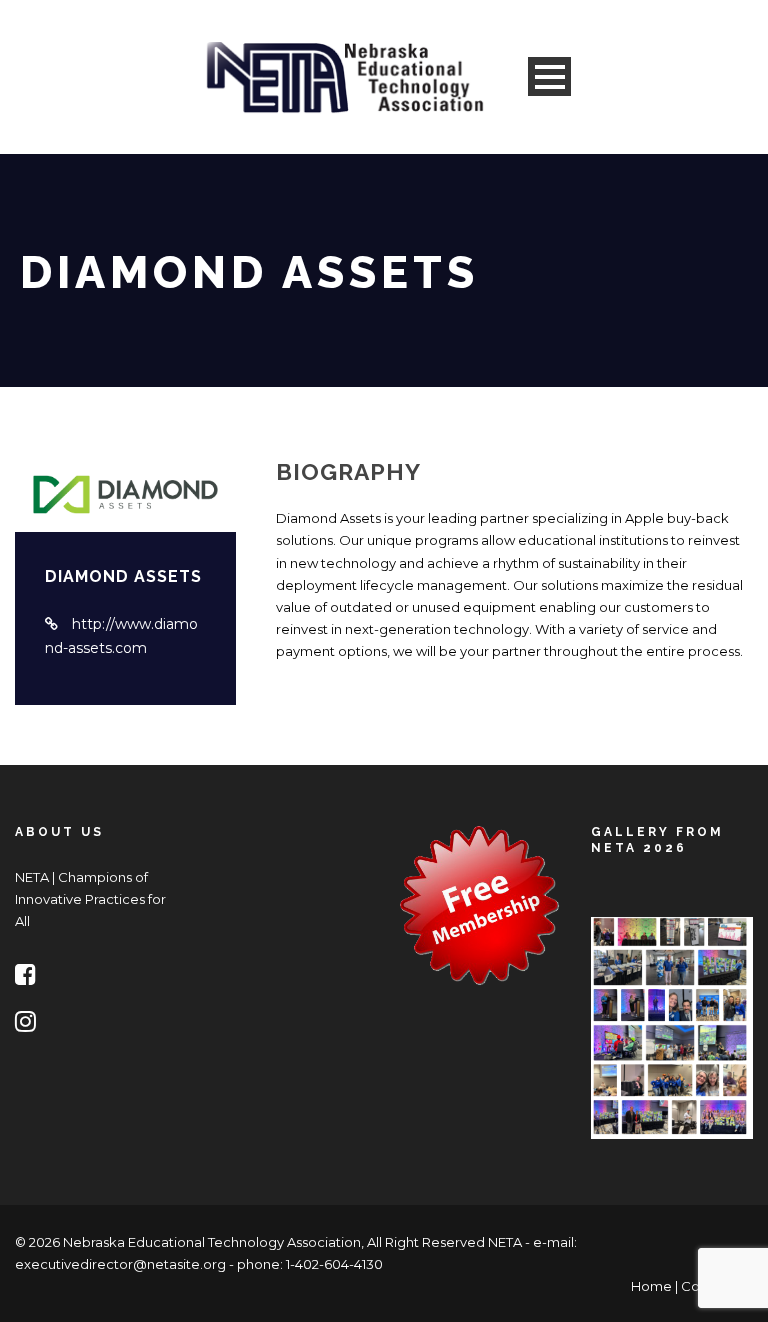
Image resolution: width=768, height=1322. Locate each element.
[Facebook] (30, 978)
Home (651, 1286)
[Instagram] (30, 1025)
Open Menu (549, 76)
